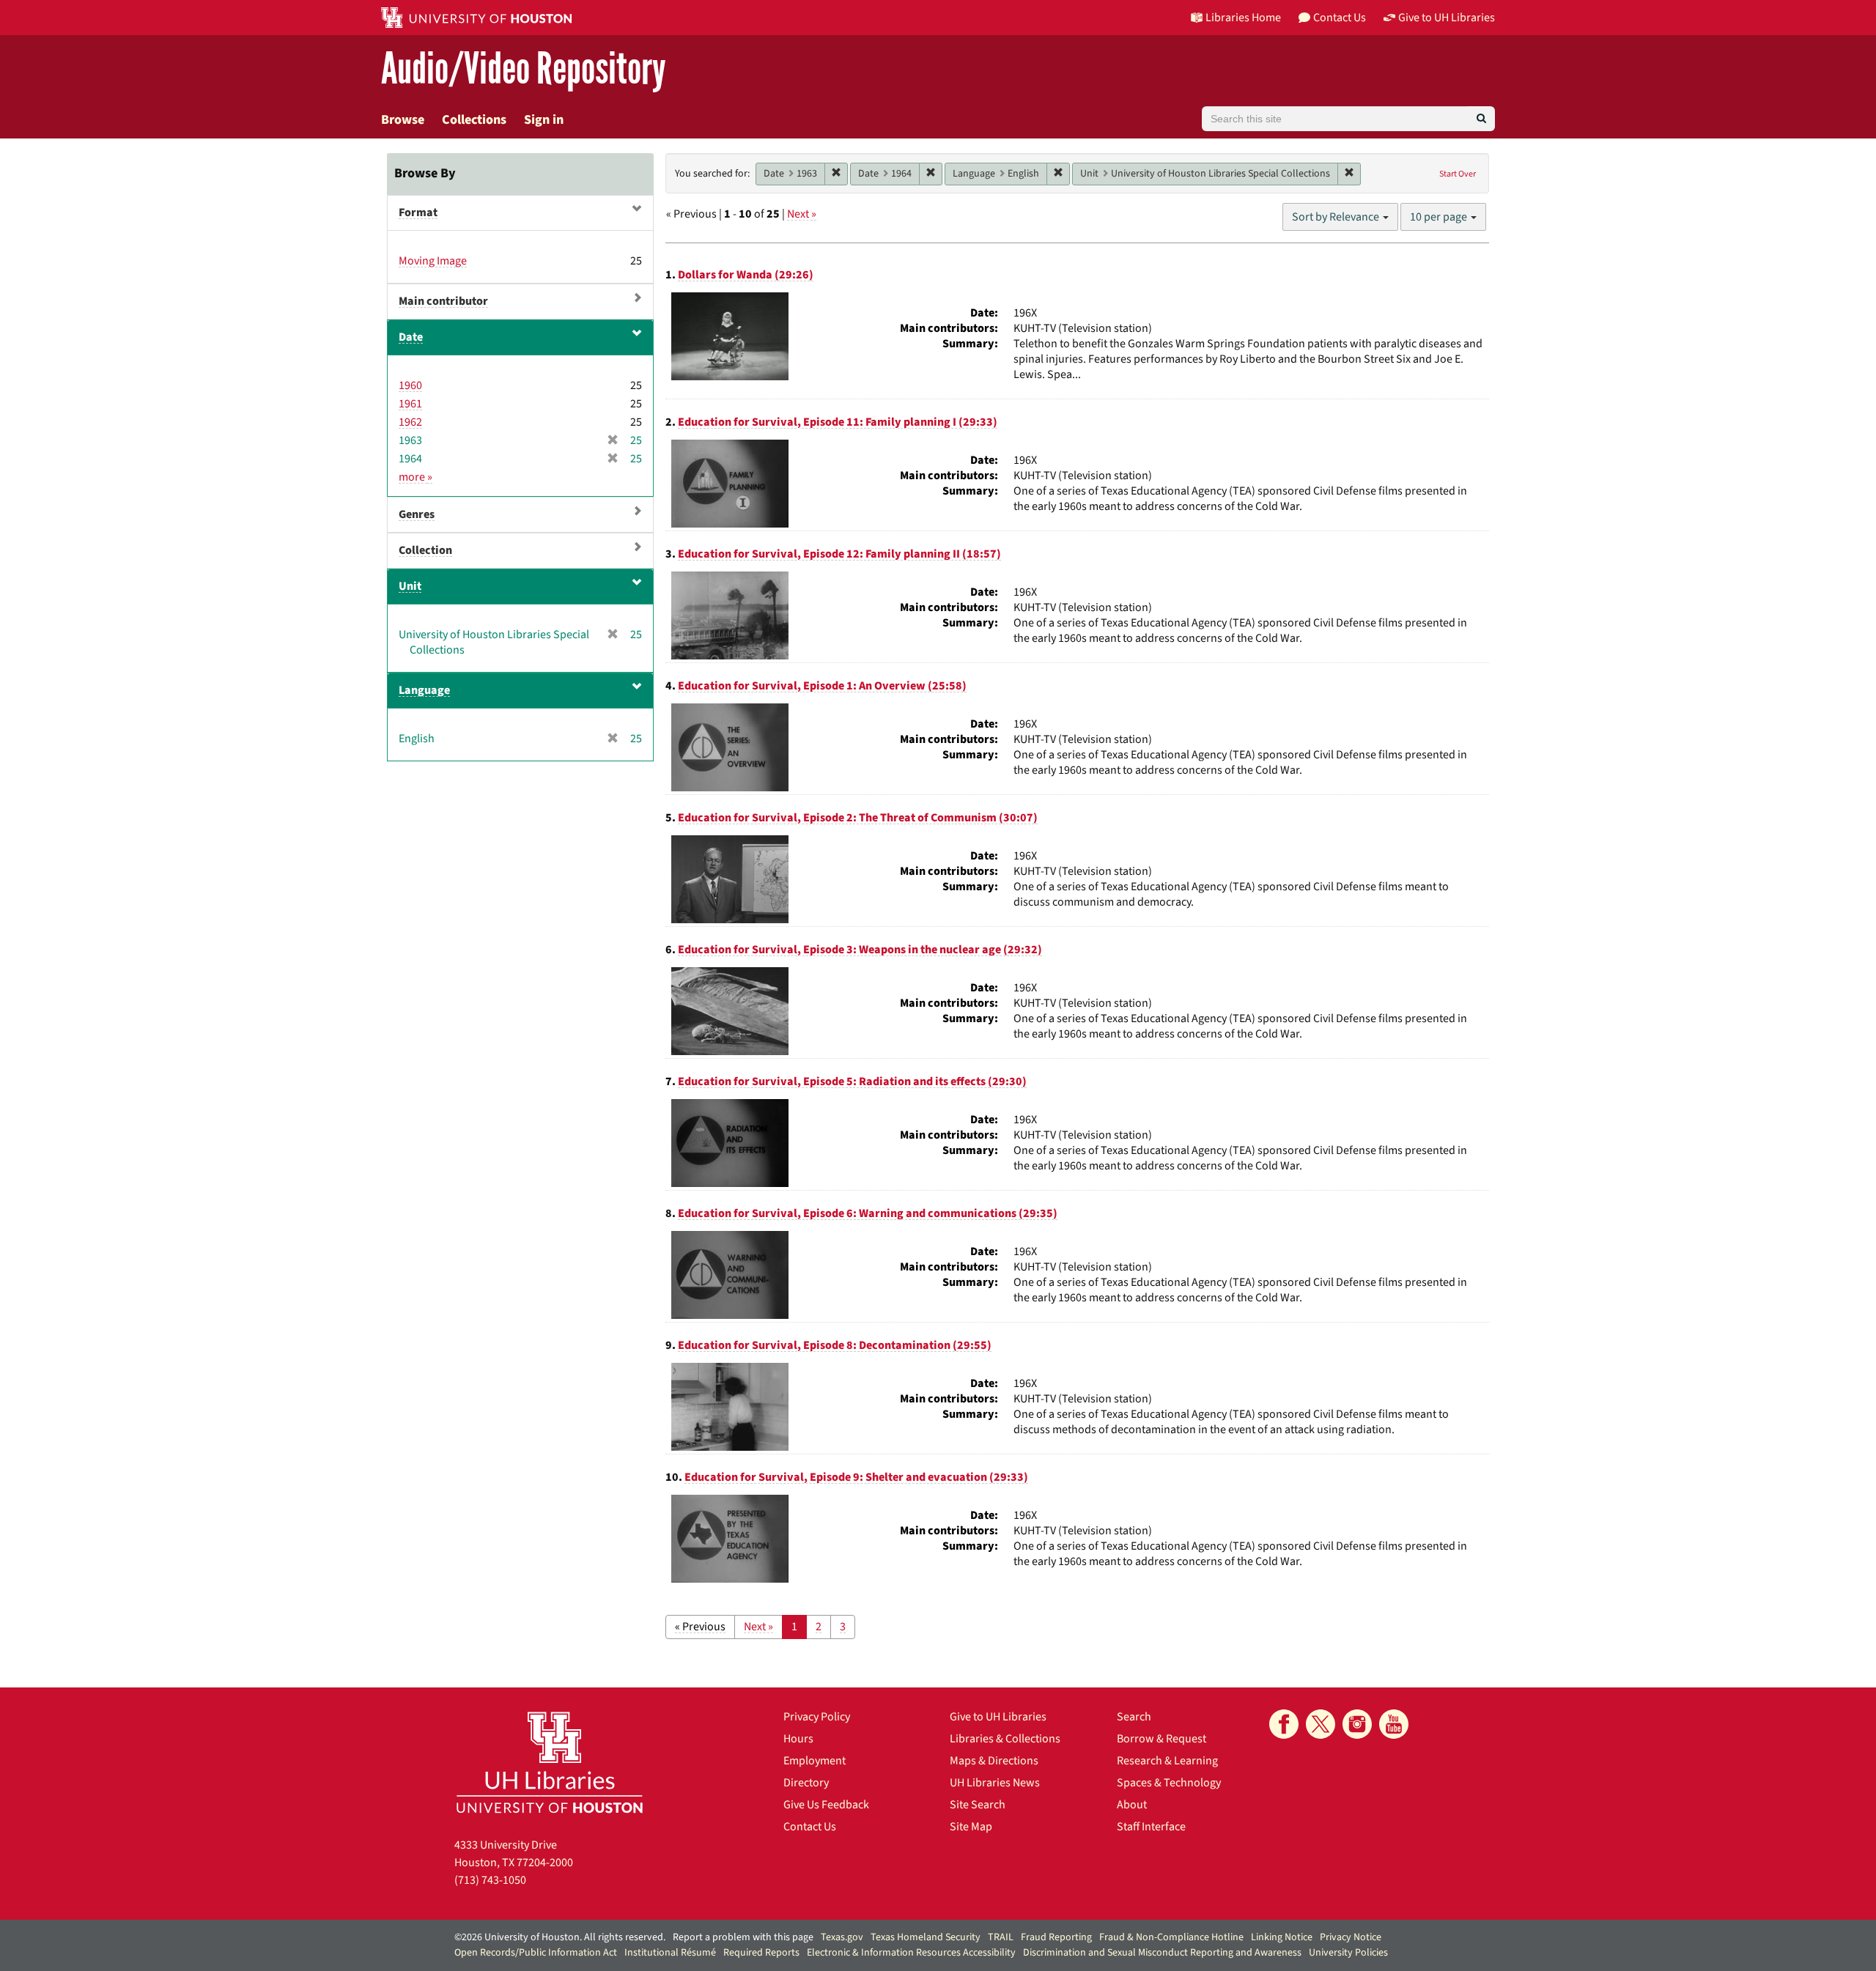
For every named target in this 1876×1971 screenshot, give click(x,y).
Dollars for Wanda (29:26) (746, 275)
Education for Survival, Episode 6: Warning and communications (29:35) (868, 1213)
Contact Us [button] (1340, 18)
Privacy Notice (1351, 1937)
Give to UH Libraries (998, 1717)
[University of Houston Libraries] (550, 1762)
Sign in (544, 120)
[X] (1321, 1724)
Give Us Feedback (826, 1805)
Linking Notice (1282, 1937)
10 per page (1440, 217)
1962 (410, 422)
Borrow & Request (1162, 1739)
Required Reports (761, 1953)
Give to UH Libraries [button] (1447, 18)
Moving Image (433, 261)
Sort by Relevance (1337, 217)
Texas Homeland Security (926, 1937)
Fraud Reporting (1056, 1937)
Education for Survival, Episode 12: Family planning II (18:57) (839, 554)
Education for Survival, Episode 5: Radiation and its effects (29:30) (852, 1081)
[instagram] (1357, 1724)
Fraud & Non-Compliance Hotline (1171, 1937)
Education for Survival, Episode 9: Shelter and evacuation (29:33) (856, 1477)
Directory (806, 1783)
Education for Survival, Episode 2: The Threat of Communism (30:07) (858, 818)
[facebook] (1284, 1724)
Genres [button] (417, 514)
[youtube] (1394, 1724)
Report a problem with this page (743, 1937)
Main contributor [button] (443, 301)
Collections (474, 120)
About (1132, 1805)
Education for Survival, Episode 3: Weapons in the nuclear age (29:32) (860, 950)
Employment (815, 1761)
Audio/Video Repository (524, 69)
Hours (798, 1739)
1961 (410, 404)
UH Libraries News (995, 1783)
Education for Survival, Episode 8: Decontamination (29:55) (835, 1345)
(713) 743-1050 (490, 1880)
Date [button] (411, 337)
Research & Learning (1167, 1761)
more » (416, 477)
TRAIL (1001, 1937)
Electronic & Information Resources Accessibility (911, 1953)
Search (1134, 1717)
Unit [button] (410, 586)
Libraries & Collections (1005, 1739)
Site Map (971, 1827)
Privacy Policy (817, 1717)
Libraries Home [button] (1243, 18)
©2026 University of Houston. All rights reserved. (560, 1937)
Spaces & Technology (1169, 1783)
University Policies (1348, 1953)
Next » (802, 214)
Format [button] (418, 212)
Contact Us (810, 1827)
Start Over (1458, 174)
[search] (1481, 119)
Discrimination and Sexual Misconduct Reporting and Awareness (1162, 1953)
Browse (403, 120)
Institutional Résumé (670, 1953)
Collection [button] (425, 550)
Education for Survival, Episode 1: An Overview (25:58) (822, 686)
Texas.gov (842, 1937)
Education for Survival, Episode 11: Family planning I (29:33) (838, 422)
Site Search (978, 1805)
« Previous (700, 1627)
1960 (410, 385)
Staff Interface (1151, 1827)
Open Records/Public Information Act (536, 1953)
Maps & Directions (994, 1761)
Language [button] (424, 690)
